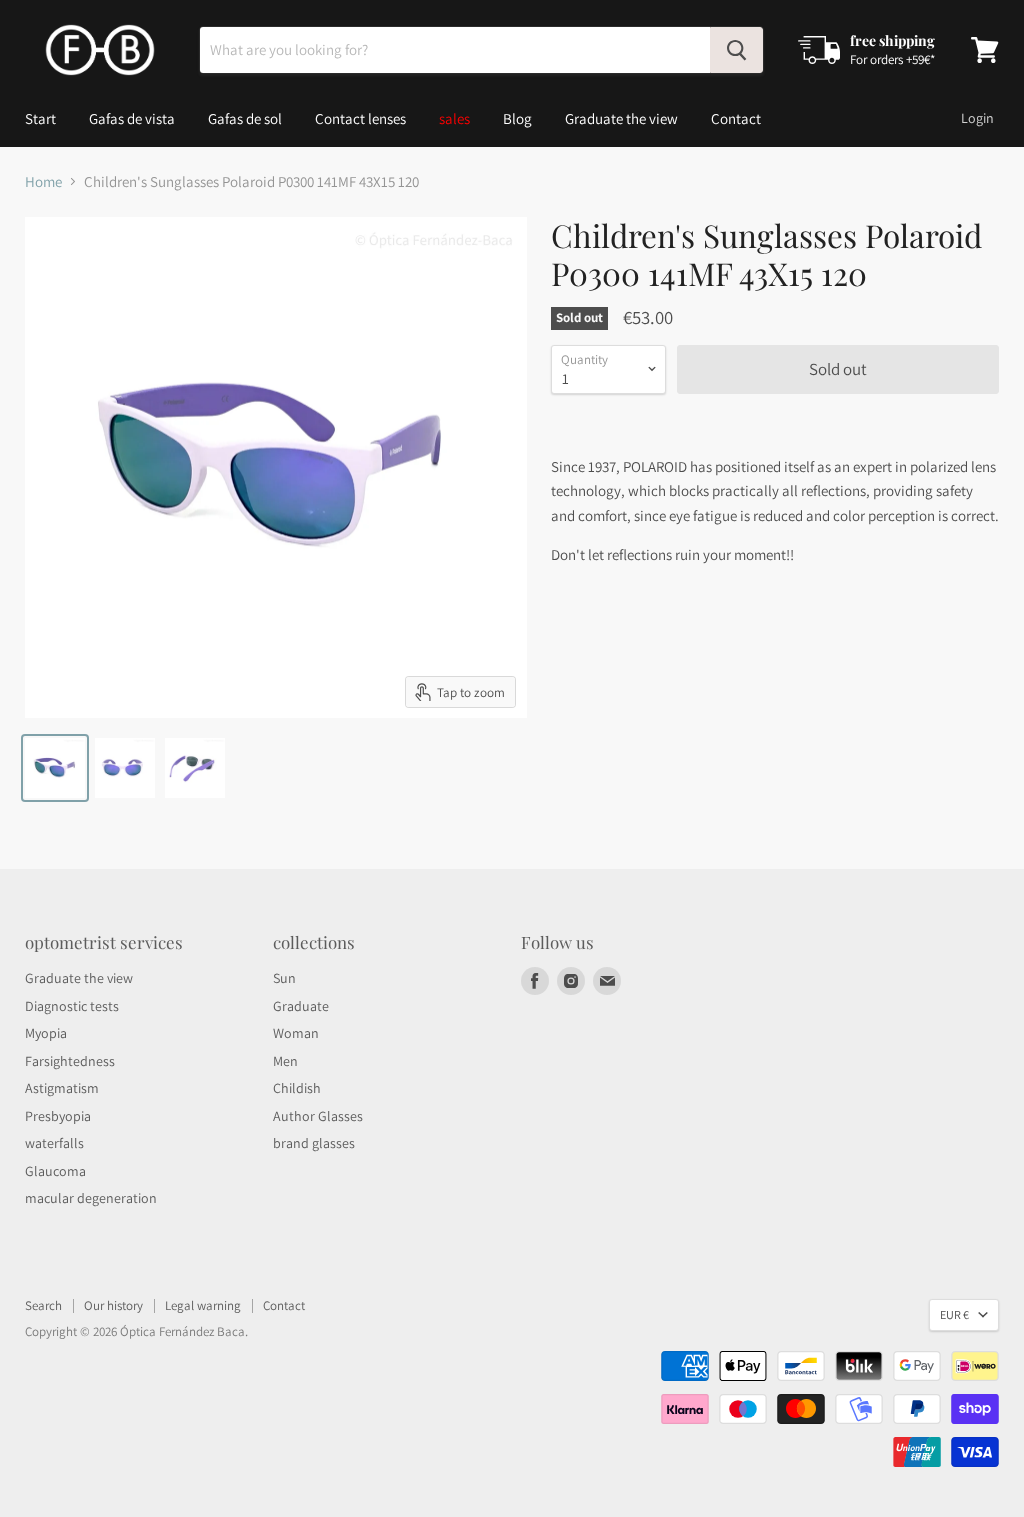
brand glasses (314, 1143)
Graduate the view (621, 118)
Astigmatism (62, 1088)
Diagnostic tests (72, 1006)
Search (43, 1305)
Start (40, 118)
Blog (517, 118)
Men (285, 1061)
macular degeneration (91, 1198)
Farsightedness (70, 1061)
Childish (297, 1088)
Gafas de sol (245, 118)
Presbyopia (58, 1116)
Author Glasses (318, 1116)
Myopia (46, 1033)
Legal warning (203, 1305)
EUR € (954, 1314)
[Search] (736, 50)
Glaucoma (55, 1171)
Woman (296, 1033)
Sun (284, 978)
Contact (736, 118)
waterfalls (54, 1143)
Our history (113, 1305)
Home (43, 181)
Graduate (301, 1006)
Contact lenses (360, 118)
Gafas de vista (132, 118)
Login (977, 118)
